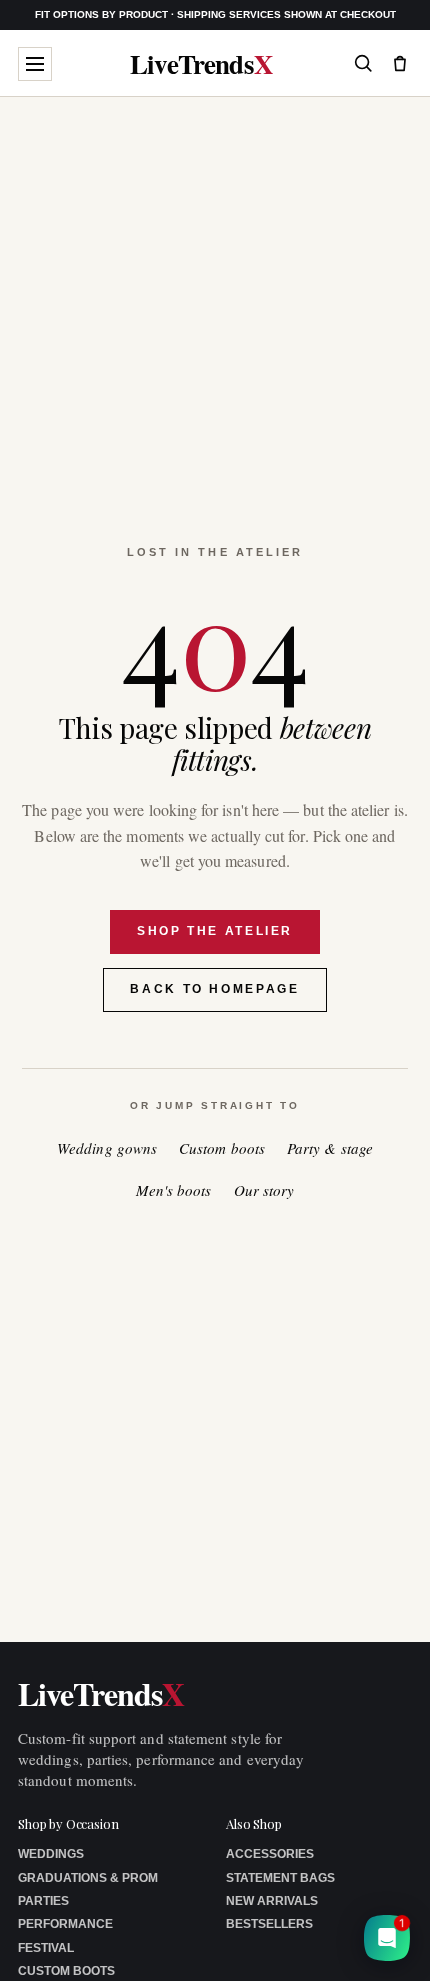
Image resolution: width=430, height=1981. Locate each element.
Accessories (270, 1854)
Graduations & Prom (88, 1878)
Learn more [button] (241, 1950)
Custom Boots (66, 1971)
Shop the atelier (215, 931)
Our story (264, 1190)
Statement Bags (280, 1878)
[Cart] (400, 63)
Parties (43, 1901)
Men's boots (174, 1190)
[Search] (363, 63)
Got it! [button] (371, 1941)
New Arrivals (272, 1901)
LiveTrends (201, 63)
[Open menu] (35, 64)
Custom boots (222, 1148)
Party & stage (330, 1148)
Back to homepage (214, 989)
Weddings (51, 1854)
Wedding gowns (107, 1148)
